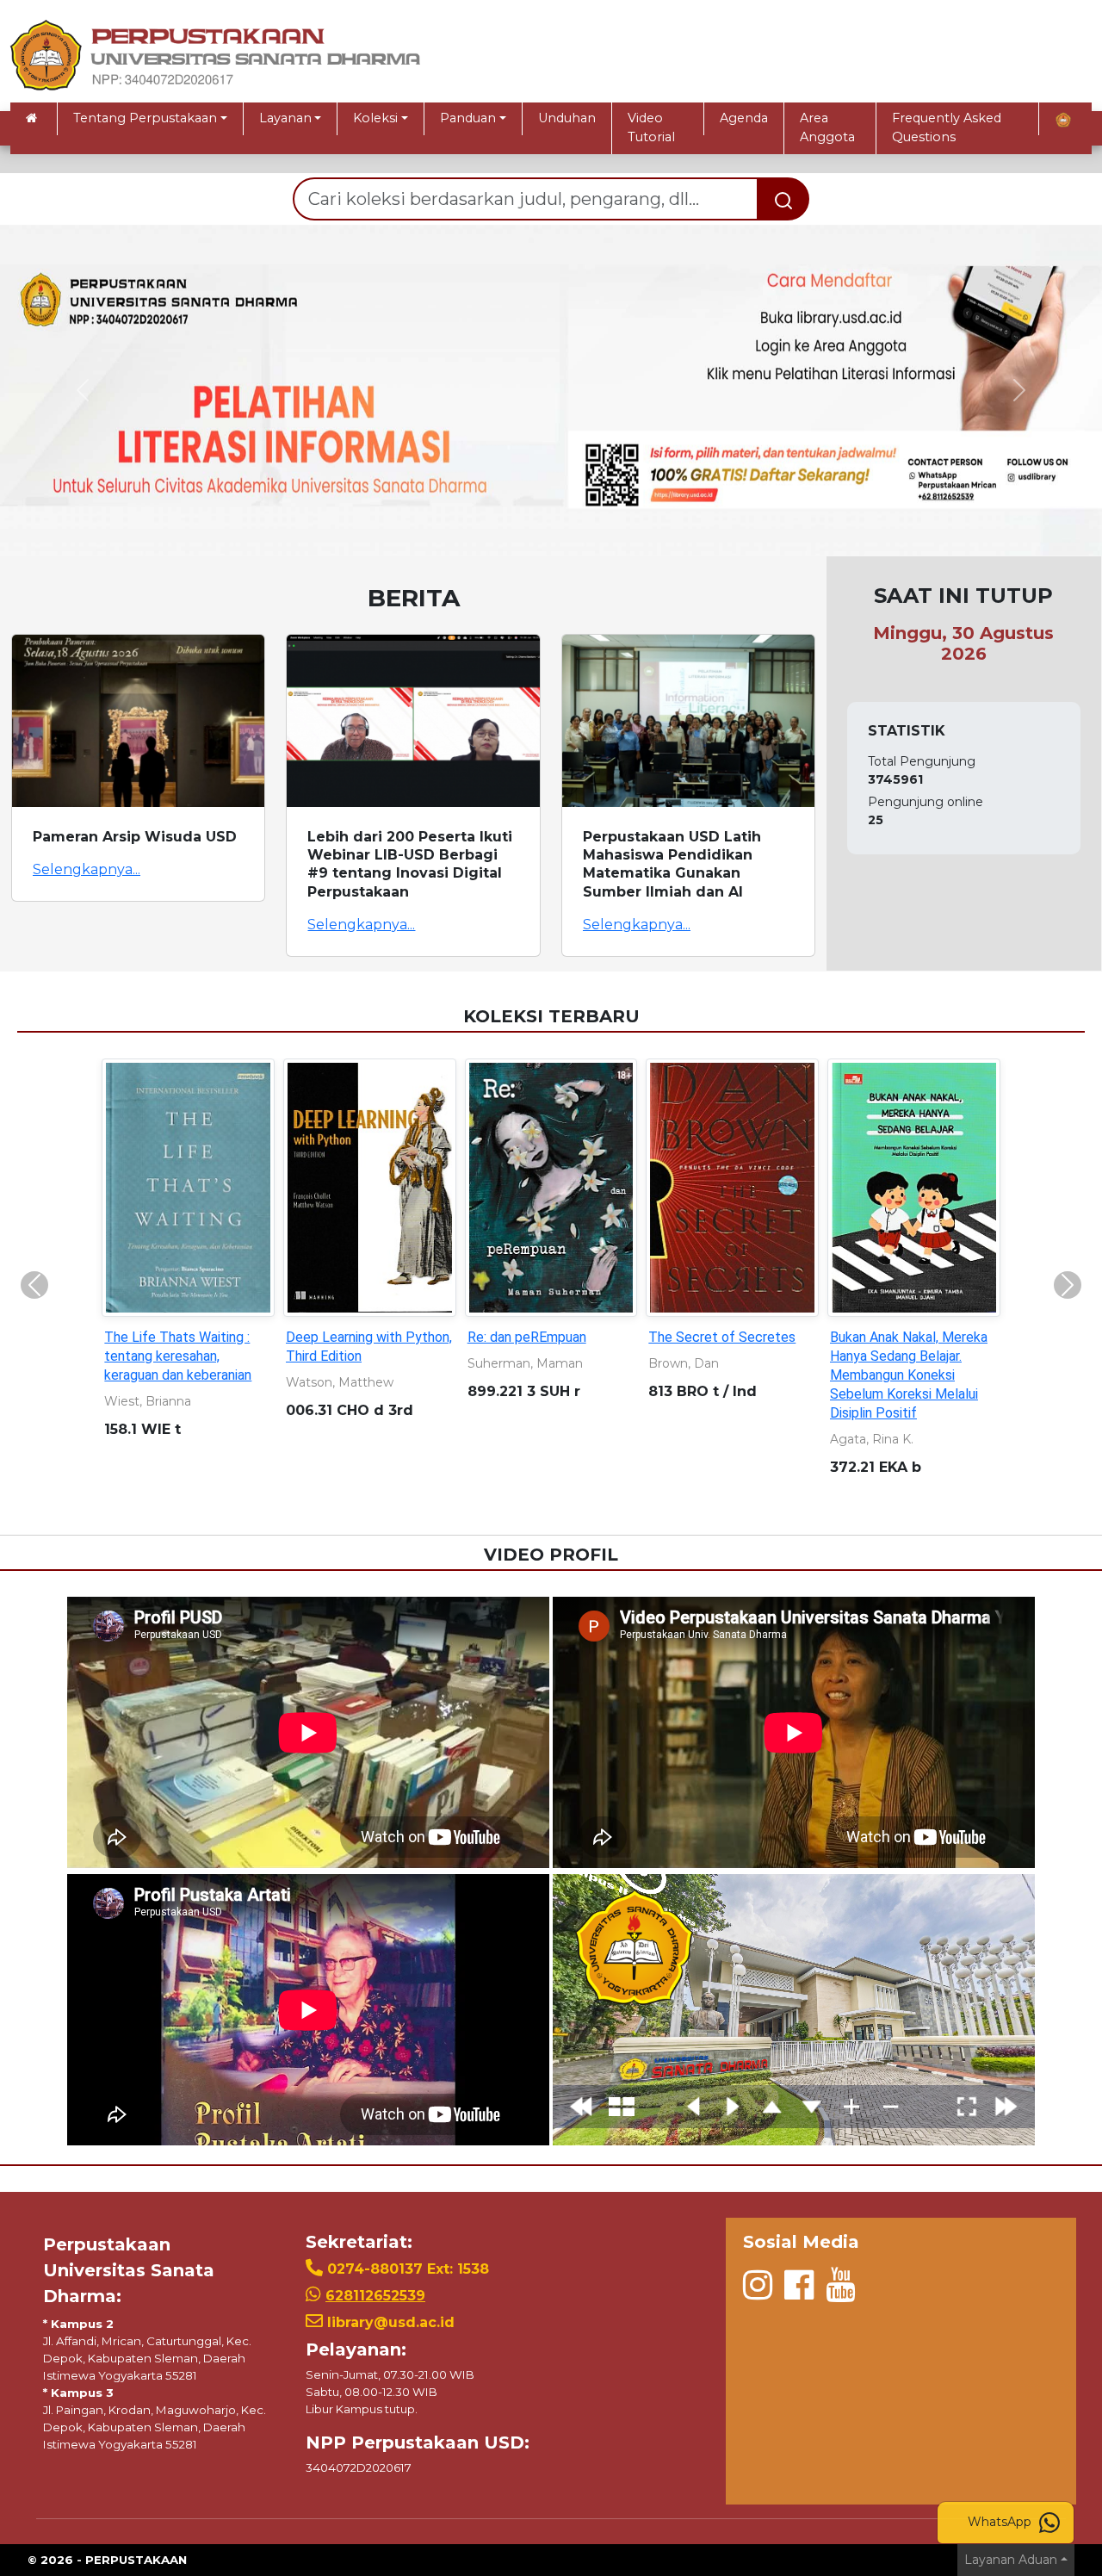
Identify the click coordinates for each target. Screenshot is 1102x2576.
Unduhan (567, 118)
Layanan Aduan (1011, 2560)
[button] (83, 390)
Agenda (744, 118)
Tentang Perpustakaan (145, 118)
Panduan (468, 118)
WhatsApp (1001, 2522)
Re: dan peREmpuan (527, 1337)
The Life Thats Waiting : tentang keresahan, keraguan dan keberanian (178, 1356)
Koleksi (375, 118)
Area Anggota (827, 127)
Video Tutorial (651, 127)
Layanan (285, 118)
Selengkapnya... (87, 869)
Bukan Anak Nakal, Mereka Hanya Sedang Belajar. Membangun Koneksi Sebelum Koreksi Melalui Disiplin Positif (909, 1375)
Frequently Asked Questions (947, 127)
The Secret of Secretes (722, 1337)
